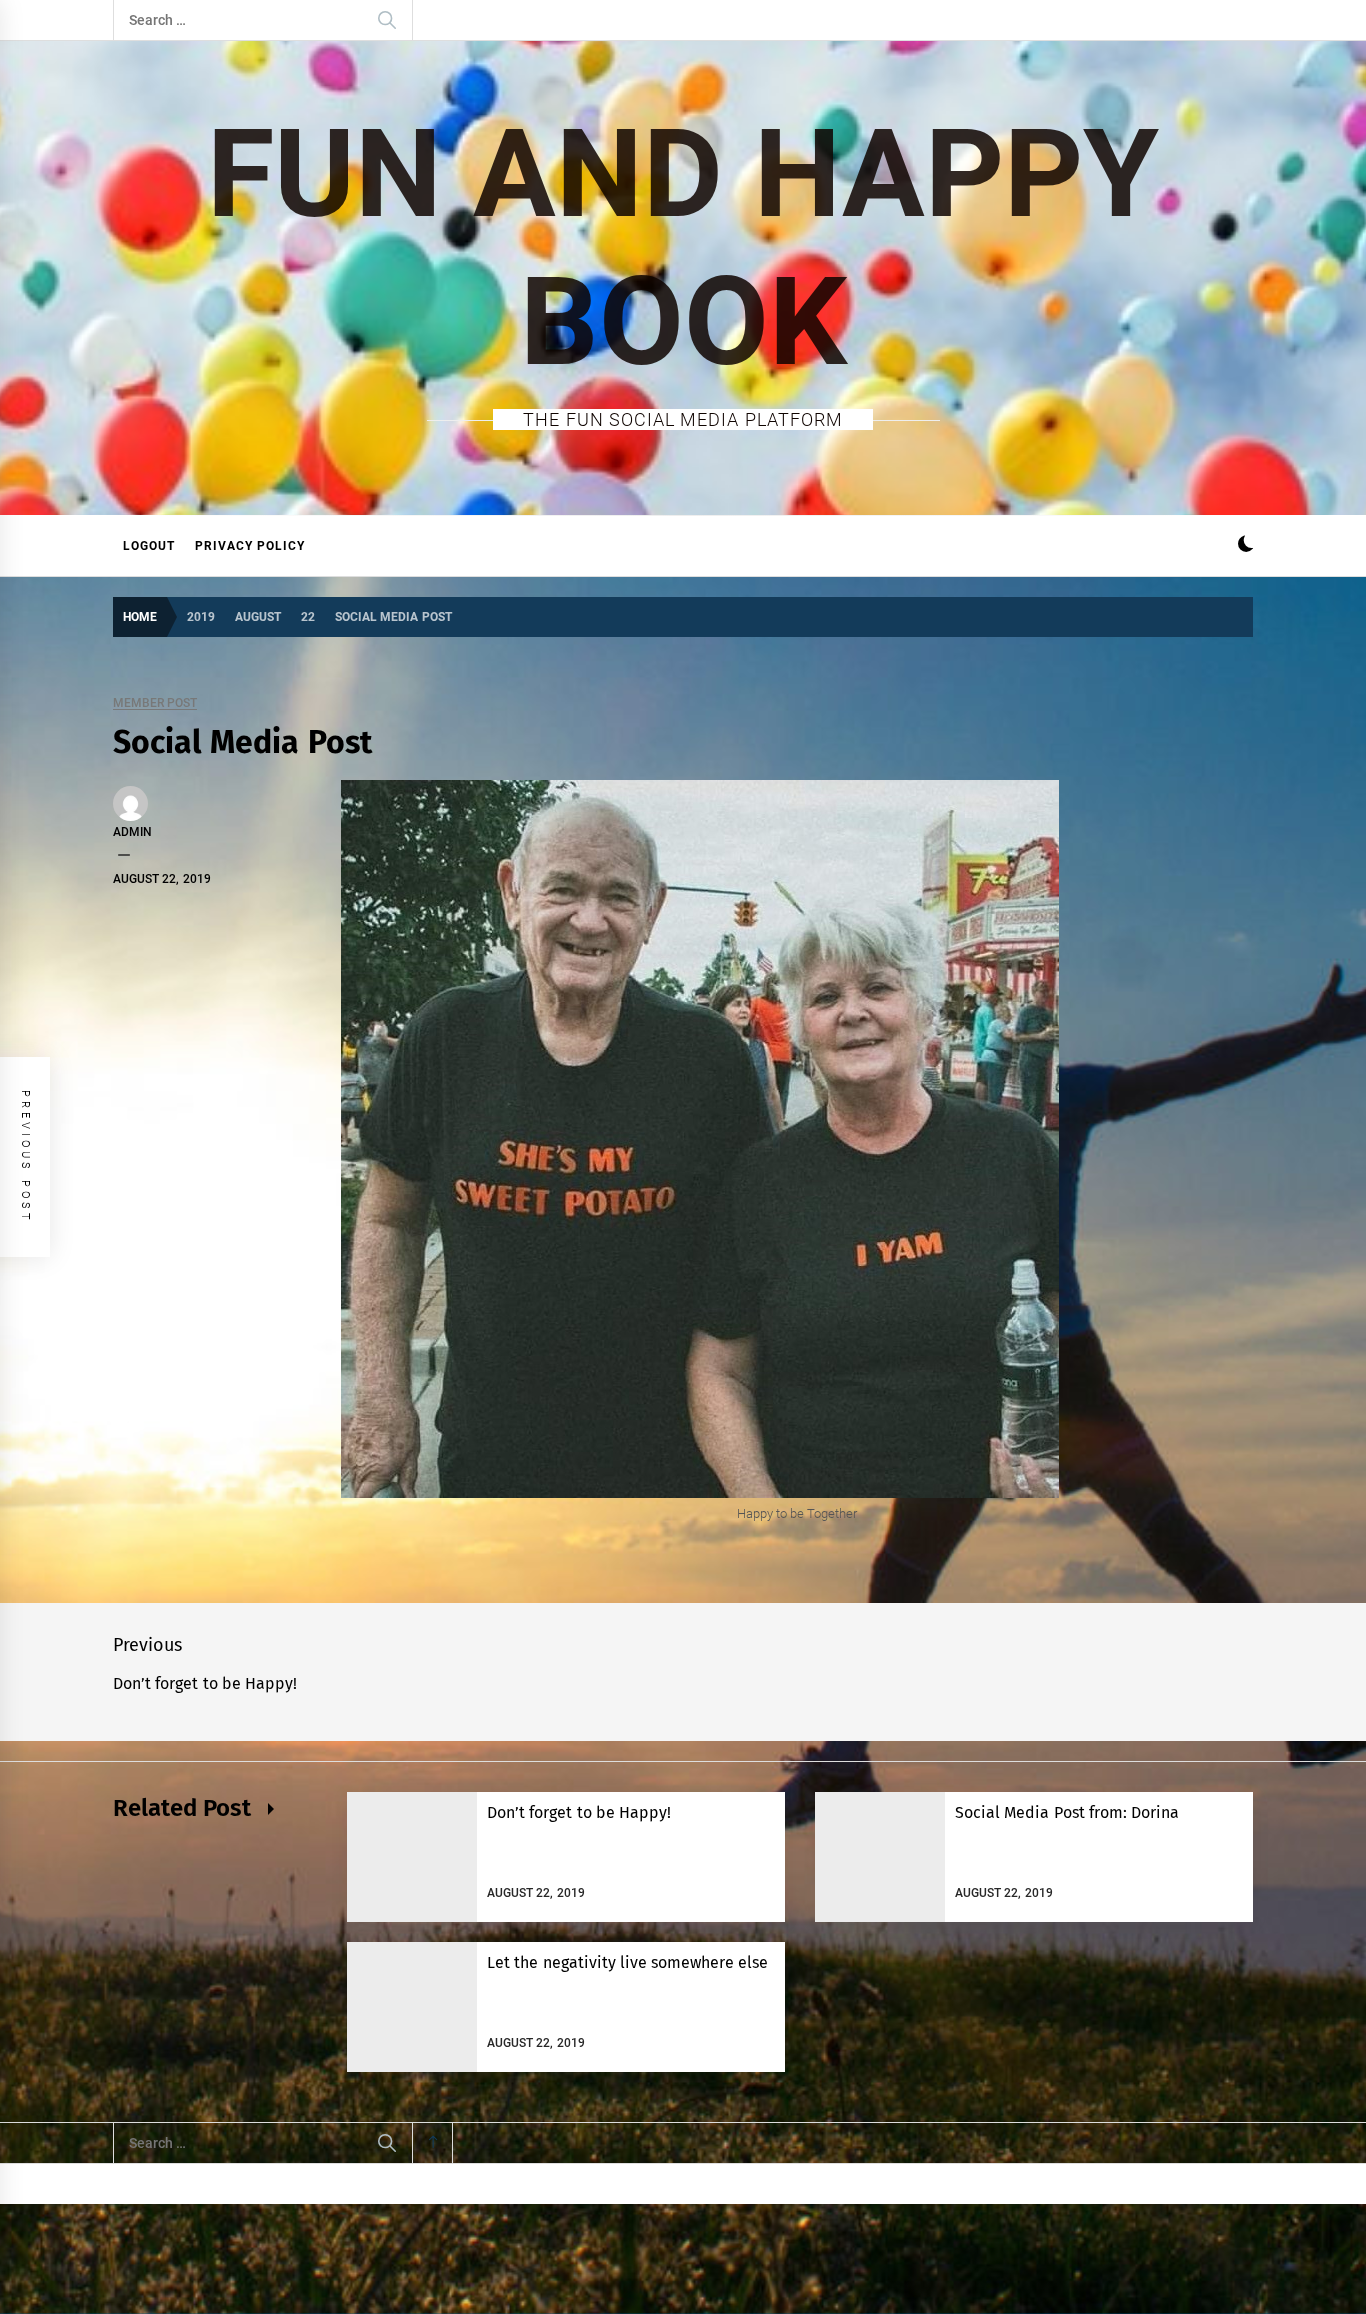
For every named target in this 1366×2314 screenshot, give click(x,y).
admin (132, 832)
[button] (1245, 546)
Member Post (155, 703)
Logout (149, 546)
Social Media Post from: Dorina (1067, 1812)
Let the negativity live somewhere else (628, 1962)
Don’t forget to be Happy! (579, 1812)
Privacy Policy (250, 546)
